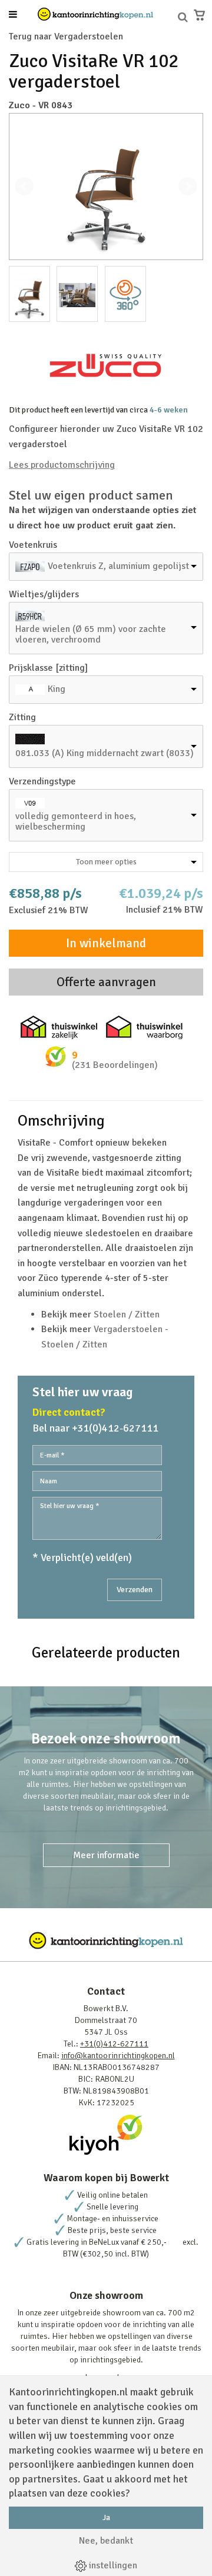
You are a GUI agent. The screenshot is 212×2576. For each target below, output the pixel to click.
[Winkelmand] (199, 15)
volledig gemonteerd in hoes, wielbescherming (76, 821)
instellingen (112, 2565)
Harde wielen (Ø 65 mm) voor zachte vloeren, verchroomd (91, 634)
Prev (24, 187)
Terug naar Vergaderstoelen (66, 36)
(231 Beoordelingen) (115, 1065)
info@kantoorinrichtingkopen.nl (118, 2056)
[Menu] (13, 15)
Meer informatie (106, 1855)
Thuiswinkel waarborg (144, 1027)
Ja (106, 2517)
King (57, 689)
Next (188, 187)
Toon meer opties (106, 862)
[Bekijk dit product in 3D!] (125, 294)
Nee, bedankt (106, 2541)
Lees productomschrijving (62, 465)
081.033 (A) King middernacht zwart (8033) (105, 753)
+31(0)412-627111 (114, 2044)
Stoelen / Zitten (127, 1314)
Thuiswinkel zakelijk (59, 1027)
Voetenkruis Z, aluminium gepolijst (118, 566)
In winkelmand (106, 943)
